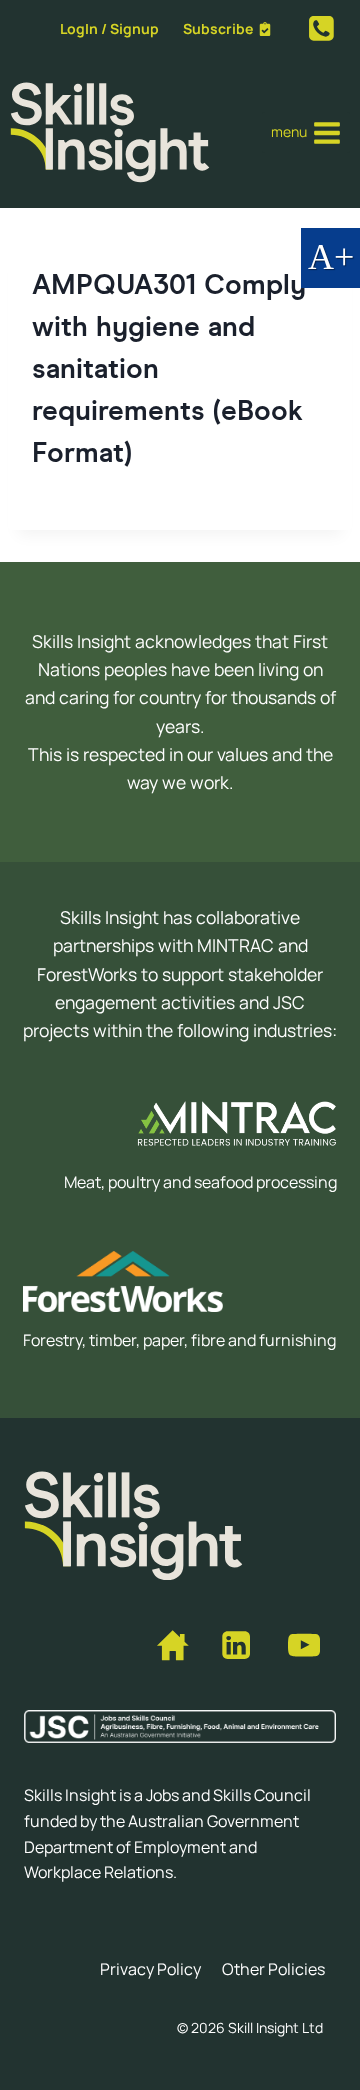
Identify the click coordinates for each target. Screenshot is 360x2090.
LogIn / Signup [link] (109, 28)
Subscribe (218, 28)
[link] (321, 29)
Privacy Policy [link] (150, 1969)
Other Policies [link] (273, 1969)
